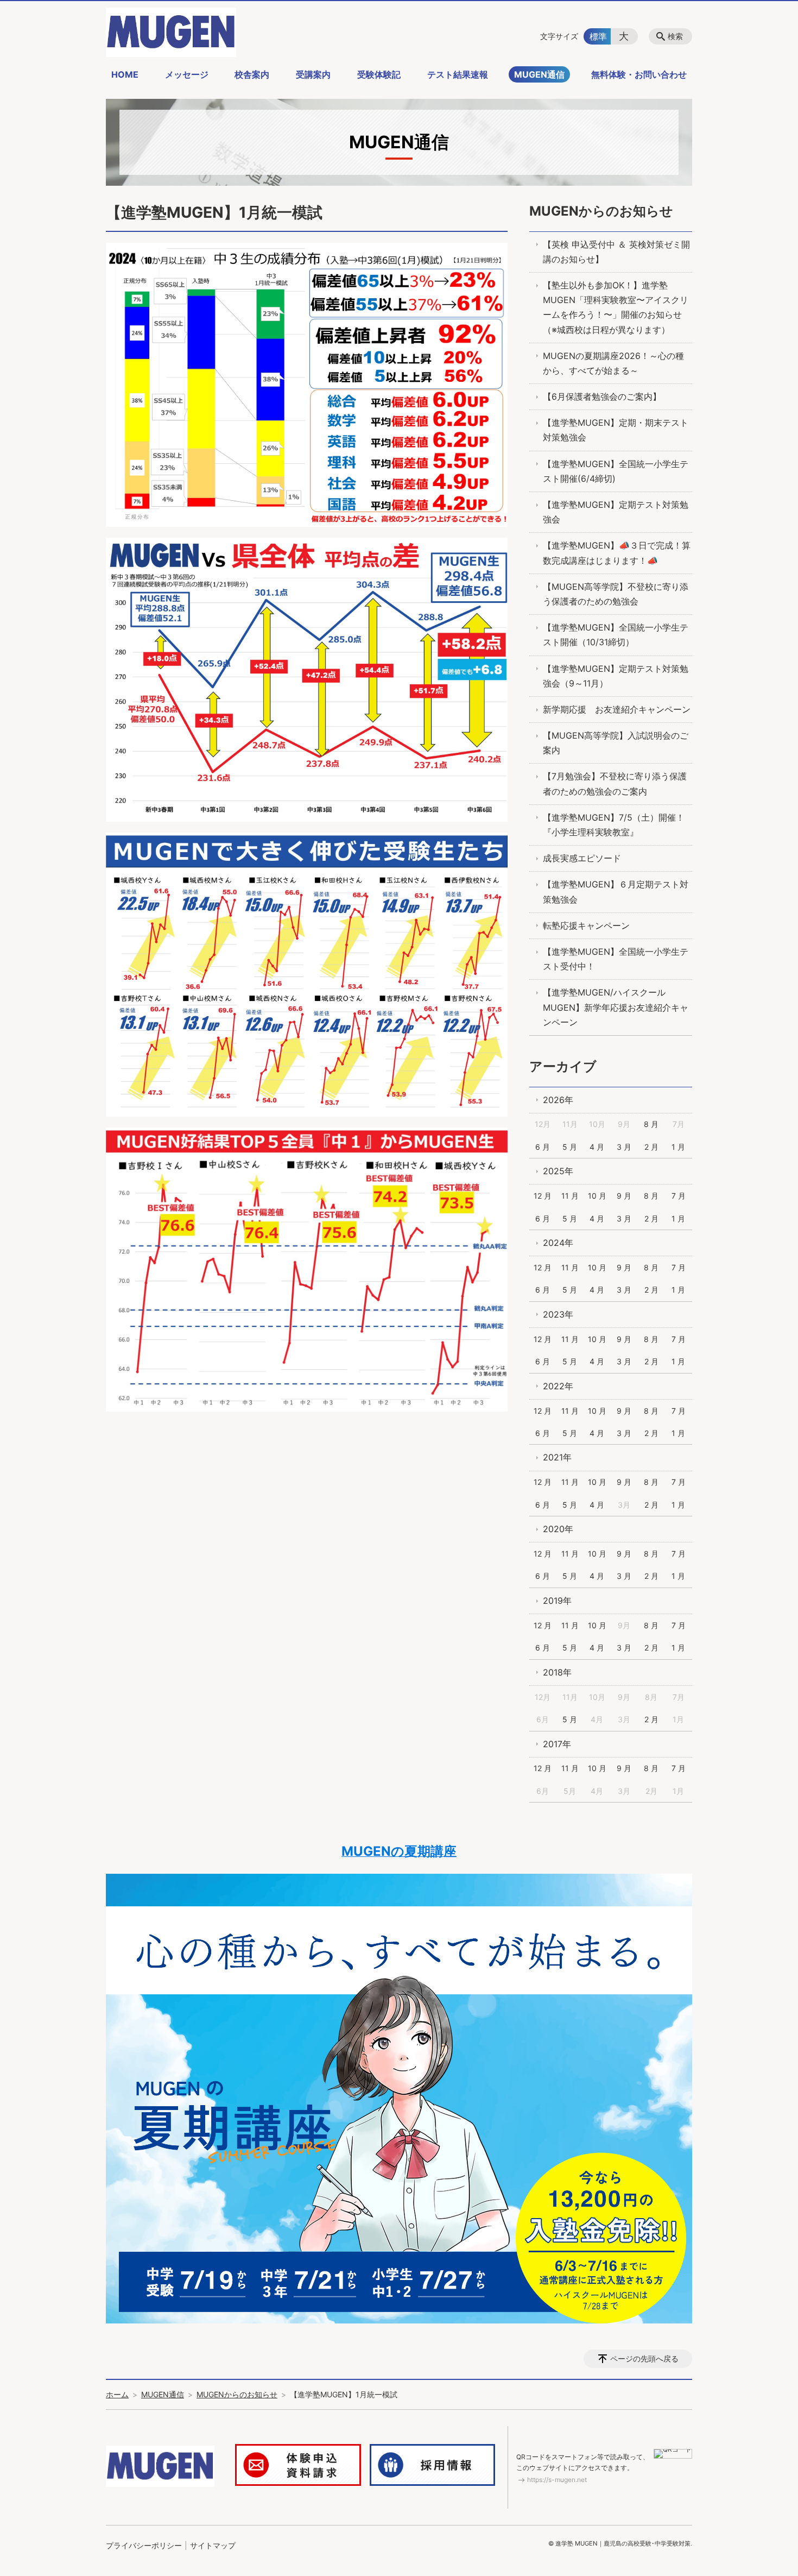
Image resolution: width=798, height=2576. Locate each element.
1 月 (678, 1147)
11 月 (570, 1196)
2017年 (557, 1744)
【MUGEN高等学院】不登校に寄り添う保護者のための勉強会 (616, 594)
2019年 (557, 1601)
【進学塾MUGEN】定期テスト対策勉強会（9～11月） (616, 676)
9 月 (624, 1196)
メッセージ (187, 74)
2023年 (558, 1314)
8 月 (651, 1124)
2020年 (558, 1529)
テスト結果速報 (458, 74)
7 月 (679, 1196)
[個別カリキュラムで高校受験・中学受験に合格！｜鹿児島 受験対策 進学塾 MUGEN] (171, 32)
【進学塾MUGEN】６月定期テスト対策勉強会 (616, 892)
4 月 (597, 1147)
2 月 (651, 1147)
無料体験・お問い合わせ (639, 74)
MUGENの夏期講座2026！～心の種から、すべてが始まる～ (613, 363)
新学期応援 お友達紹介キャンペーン (617, 709)
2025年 (558, 1171)
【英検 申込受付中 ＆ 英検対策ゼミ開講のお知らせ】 (616, 252)
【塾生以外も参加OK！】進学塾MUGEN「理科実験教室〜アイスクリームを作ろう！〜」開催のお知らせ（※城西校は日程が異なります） (616, 307)
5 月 (570, 1147)
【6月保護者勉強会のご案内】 (602, 396)
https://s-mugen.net (557, 2480)
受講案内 (313, 74)
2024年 (558, 1243)
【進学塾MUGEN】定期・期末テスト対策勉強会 (616, 430)
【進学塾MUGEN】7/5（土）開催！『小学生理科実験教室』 (614, 825)
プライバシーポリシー (144, 2545)
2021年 (557, 1457)
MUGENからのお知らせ (601, 211)
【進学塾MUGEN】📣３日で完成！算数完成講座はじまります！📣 (617, 553)
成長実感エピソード (582, 858)
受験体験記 (379, 74)
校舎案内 (252, 74)
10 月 (597, 1196)
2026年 (558, 1100)
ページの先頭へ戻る (644, 2358)
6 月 (543, 1147)
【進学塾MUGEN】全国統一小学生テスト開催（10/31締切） (616, 635)
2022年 (558, 1386)
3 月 (624, 1147)
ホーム (117, 2394)
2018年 (557, 1672)
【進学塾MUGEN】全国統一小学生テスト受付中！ (616, 959)
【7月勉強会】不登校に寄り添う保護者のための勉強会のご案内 (615, 783)
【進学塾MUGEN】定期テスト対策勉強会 (616, 512)
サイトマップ (213, 2545)
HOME (125, 74)
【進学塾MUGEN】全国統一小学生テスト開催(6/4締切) (616, 471)
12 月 (543, 1196)
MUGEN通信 (539, 74)
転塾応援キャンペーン (586, 925)
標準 (598, 36)
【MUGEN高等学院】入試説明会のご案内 (616, 743)
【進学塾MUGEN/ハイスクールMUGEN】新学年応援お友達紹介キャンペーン (616, 1007)
